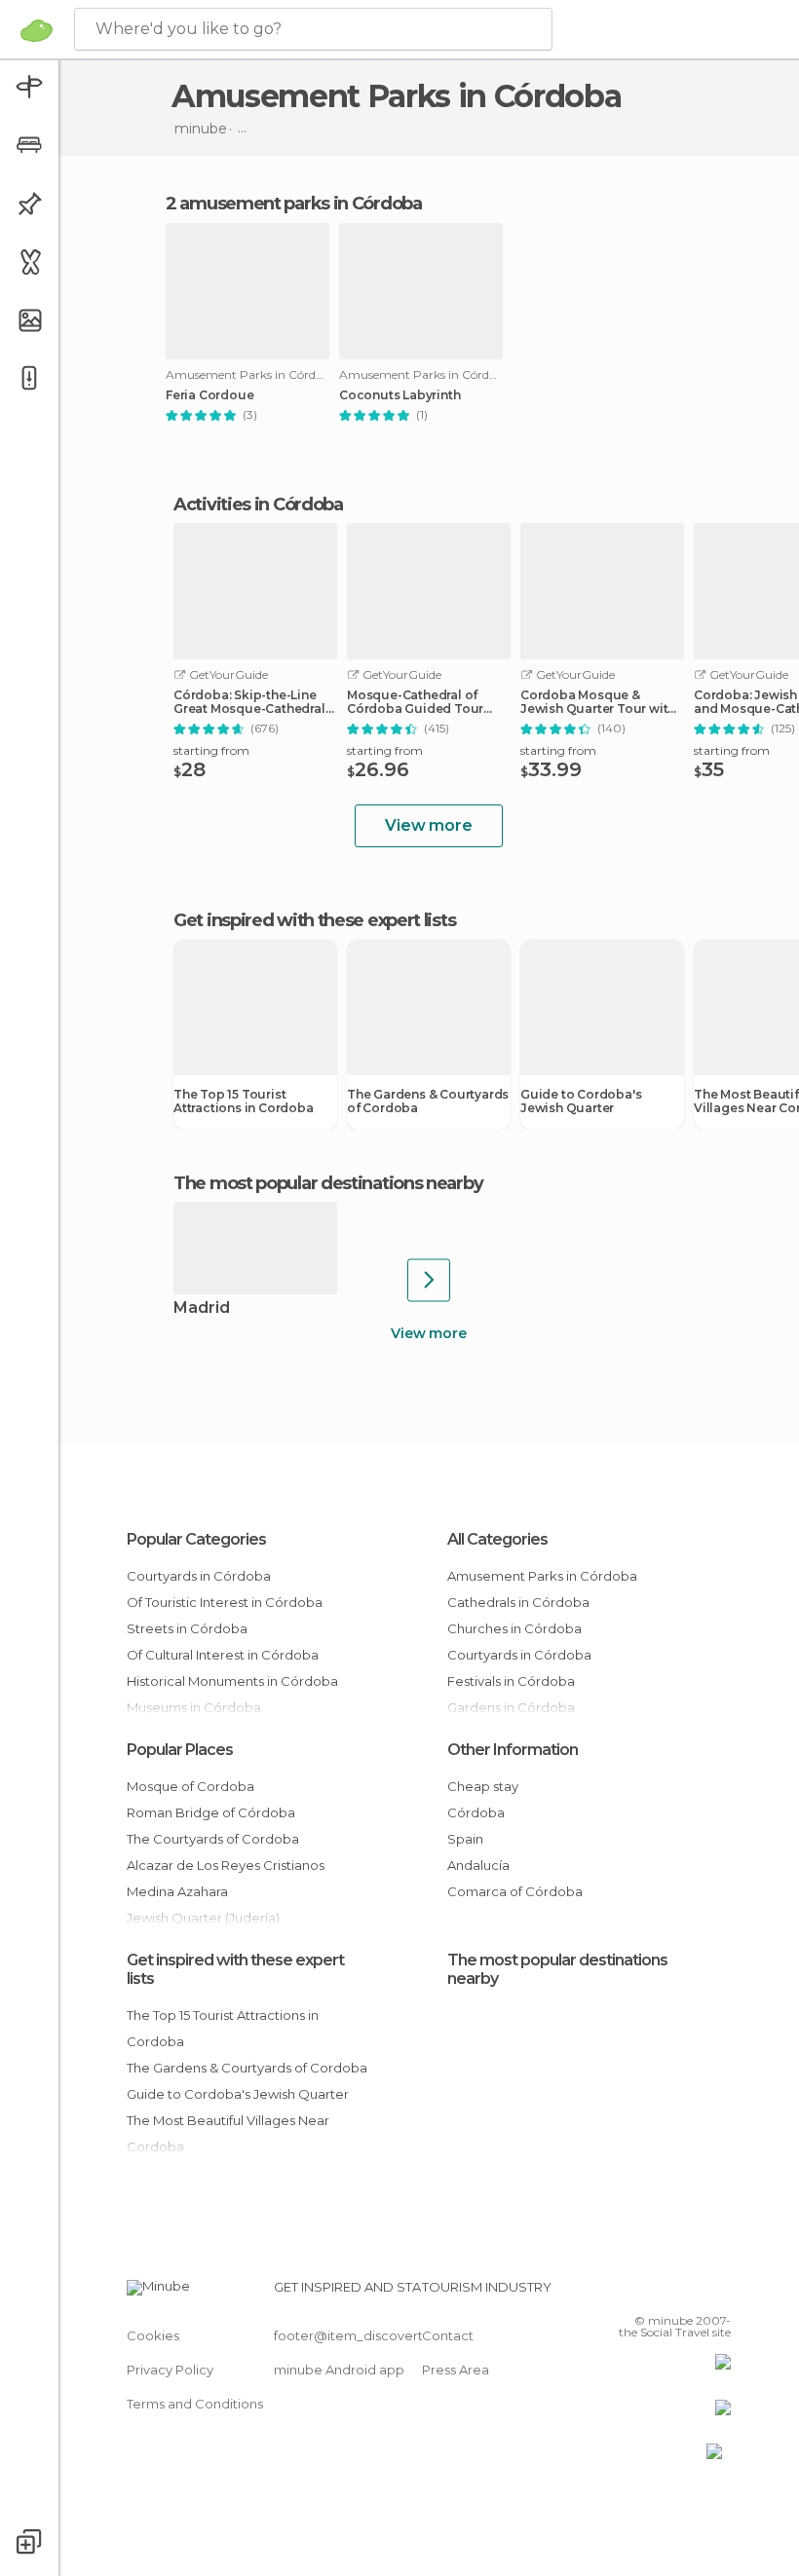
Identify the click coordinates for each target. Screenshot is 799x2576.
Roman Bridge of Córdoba (211, 1812)
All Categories (497, 1539)
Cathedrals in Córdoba (518, 1602)
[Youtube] (718, 2293)
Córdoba (476, 1812)
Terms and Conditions (195, 2404)
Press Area (456, 2370)
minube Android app (339, 2370)
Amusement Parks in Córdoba (542, 1576)
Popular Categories (196, 1539)
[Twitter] (667, 2293)
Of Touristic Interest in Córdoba (225, 1602)
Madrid (202, 1308)
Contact (448, 2335)
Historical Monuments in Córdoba (232, 1681)
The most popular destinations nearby (328, 1183)
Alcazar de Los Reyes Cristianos (226, 1865)
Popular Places (180, 1750)
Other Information (513, 1750)
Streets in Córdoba (187, 1628)
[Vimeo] (693, 2293)
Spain (465, 1839)
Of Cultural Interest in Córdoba (223, 1655)
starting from (211, 750)
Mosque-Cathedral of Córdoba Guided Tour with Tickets (415, 702)
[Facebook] (642, 2293)
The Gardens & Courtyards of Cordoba (428, 1101)
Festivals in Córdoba (511, 1681)
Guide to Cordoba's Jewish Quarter (581, 1101)
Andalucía (478, 1865)
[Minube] (37, 30)
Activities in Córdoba (258, 504)
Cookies (153, 2335)
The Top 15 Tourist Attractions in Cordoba (244, 1101)
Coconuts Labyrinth (399, 395)
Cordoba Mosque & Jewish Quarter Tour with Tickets (598, 702)
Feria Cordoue (209, 395)
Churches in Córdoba (514, 1628)
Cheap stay (483, 1786)
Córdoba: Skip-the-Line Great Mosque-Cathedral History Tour (249, 702)
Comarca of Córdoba (515, 1891)
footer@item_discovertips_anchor (383, 2335)
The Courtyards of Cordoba (213, 1839)
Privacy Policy (170, 2370)
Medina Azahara (177, 1891)
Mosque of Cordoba (190, 1786)
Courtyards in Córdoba (199, 1576)
